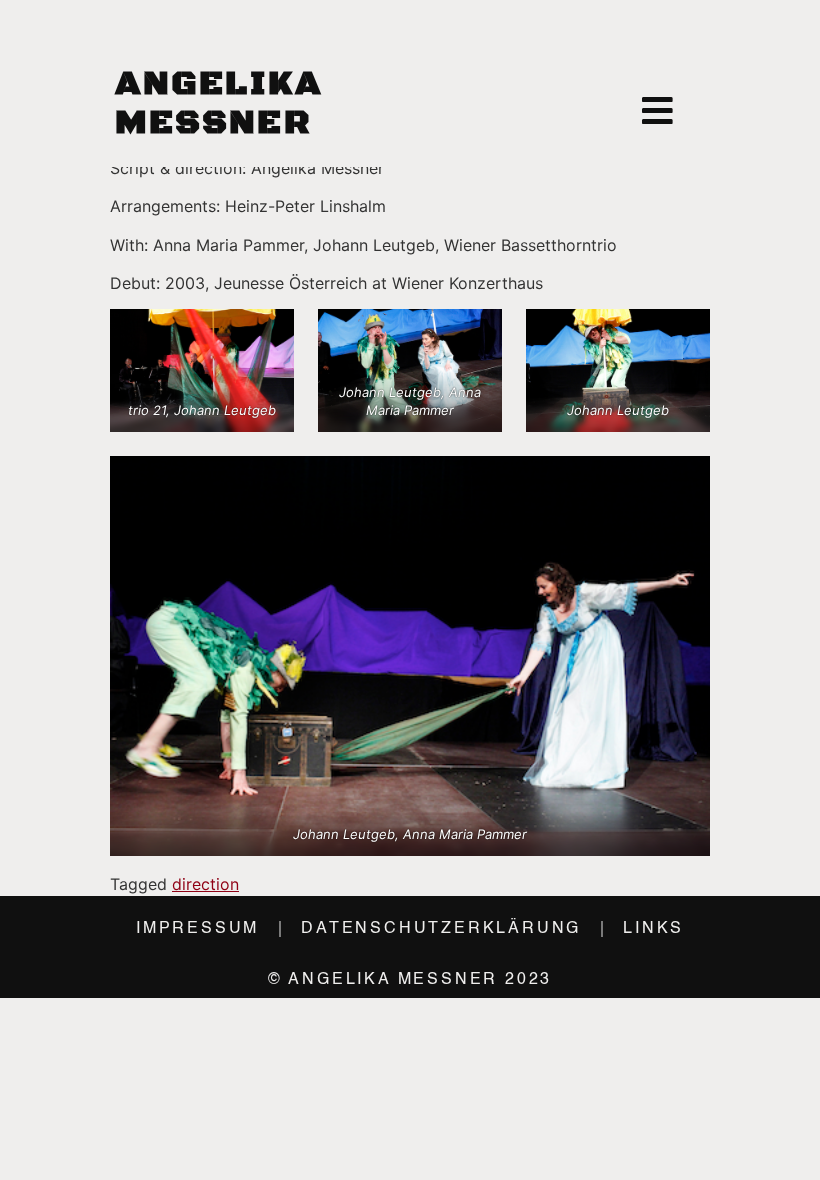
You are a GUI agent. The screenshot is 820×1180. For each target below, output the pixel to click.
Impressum (197, 929)
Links (653, 929)
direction (205, 884)
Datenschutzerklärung (441, 929)
